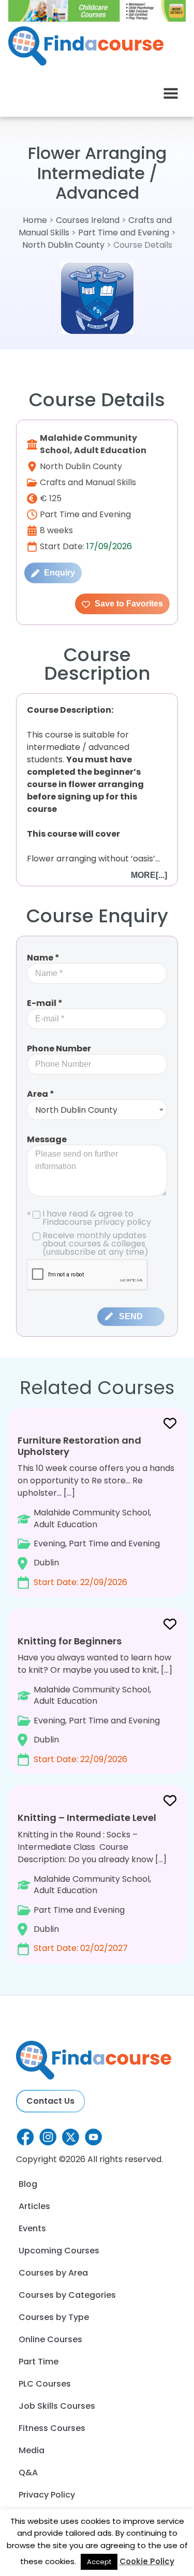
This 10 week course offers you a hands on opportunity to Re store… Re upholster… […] (96, 1511)
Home (35, 220)
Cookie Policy (147, 2561)
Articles (34, 2206)
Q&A (28, 2473)
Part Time (39, 2362)
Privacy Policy (47, 2495)
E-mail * (45, 1003)
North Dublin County (63, 245)
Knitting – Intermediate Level (87, 1818)
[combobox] (97, 1110)
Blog (28, 2184)
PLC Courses (45, 2384)
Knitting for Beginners (70, 1641)
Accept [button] (99, 2562)
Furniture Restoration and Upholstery (79, 1446)
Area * (41, 1094)
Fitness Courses (52, 2428)
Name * (43, 958)
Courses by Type (54, 2317)
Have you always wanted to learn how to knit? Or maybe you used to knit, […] (95, 1700)
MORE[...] (149, 875)
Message (47, 1139)
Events (32, 2228)
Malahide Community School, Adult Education (93, 444)
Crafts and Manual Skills (88, 482)
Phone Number (59, 1049)
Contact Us (50, 2101)
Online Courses (50, 2339)
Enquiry (58, 573)
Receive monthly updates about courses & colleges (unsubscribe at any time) (95, 1244)
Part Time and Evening (124, 233)
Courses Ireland (88, 220)
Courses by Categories (67, 2295)
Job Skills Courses (57, 2406)
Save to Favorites (128, 604)
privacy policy (123, 1222)
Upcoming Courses (59, 2251)
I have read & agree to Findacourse (89, 1218)
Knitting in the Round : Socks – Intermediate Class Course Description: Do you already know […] (92, 1883)
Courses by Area (53, 2273)
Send (131, 1316)
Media (32, 2450)
